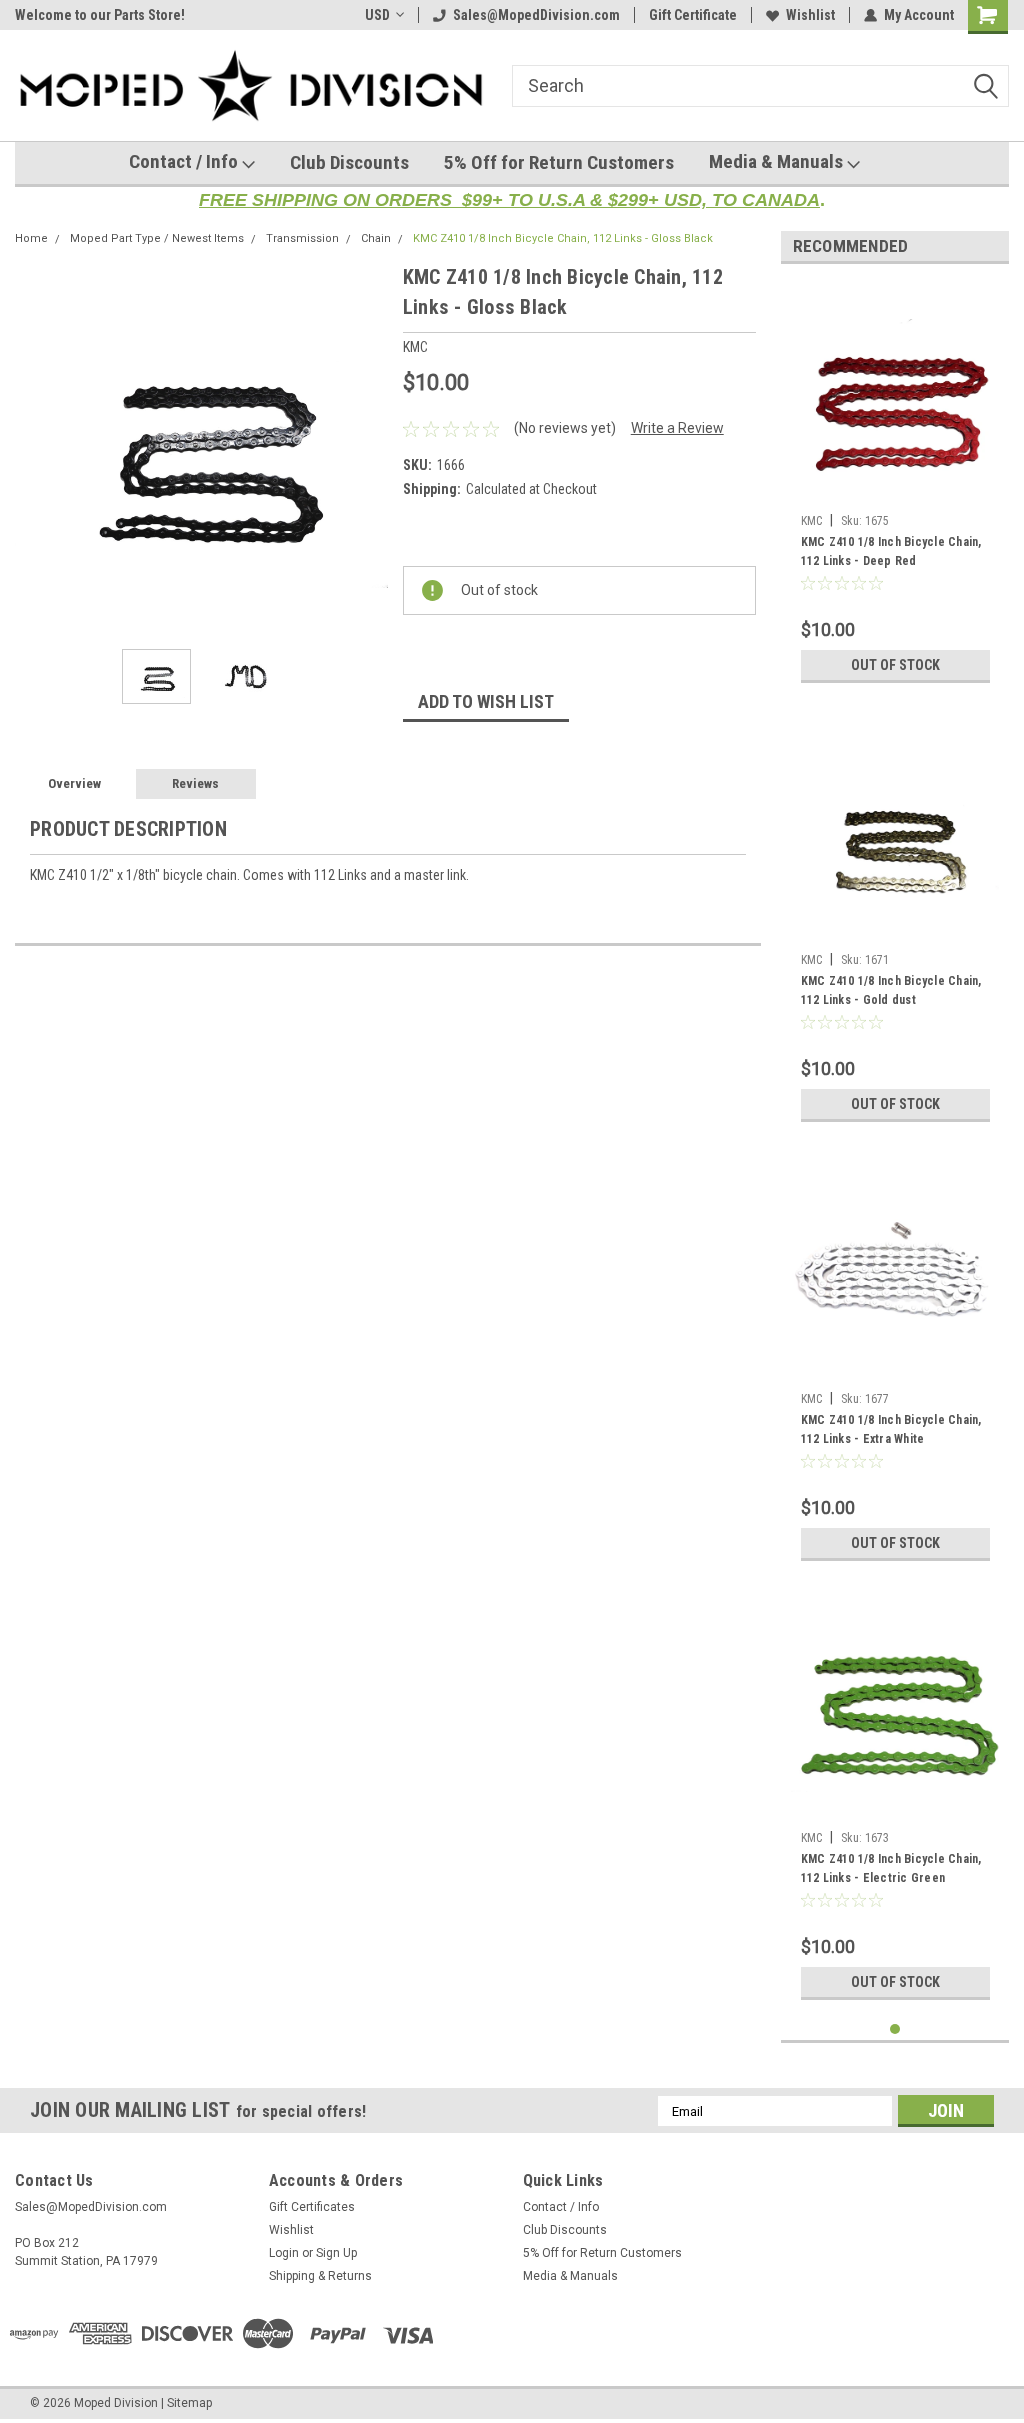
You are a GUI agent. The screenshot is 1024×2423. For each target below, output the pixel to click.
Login (284, 2253)
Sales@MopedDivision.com (536, 15)
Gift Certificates (312, 2207)
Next (368, 447)
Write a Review (677, 428)
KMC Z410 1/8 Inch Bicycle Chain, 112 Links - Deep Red (891, 551)
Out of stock (895, 665)
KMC (811, 521)
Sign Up (336, 2253)
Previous (35, 447)
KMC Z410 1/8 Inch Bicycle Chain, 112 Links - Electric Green (891, 1868)
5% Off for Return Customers (559, 162)
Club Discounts (349, 162)
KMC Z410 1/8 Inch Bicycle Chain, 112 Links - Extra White (891, 1429)
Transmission (302, 238)
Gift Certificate (693, 15)
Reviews (195, 783)
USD (377, 15)
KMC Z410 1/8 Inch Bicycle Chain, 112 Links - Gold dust (891, 990)
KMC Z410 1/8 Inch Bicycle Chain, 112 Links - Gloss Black (563, 238)
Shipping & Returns (320, 2276)
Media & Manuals (778, 161)
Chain (376, 238)
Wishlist (810, 15)
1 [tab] (895, 2029)
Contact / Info (185, 161)
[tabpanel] (895, 486)
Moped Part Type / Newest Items (157, 238)
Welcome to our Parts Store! (100, 15)
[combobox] (760, 86)
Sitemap (189, 2403)
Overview (74, 783)
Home (31, 238)
